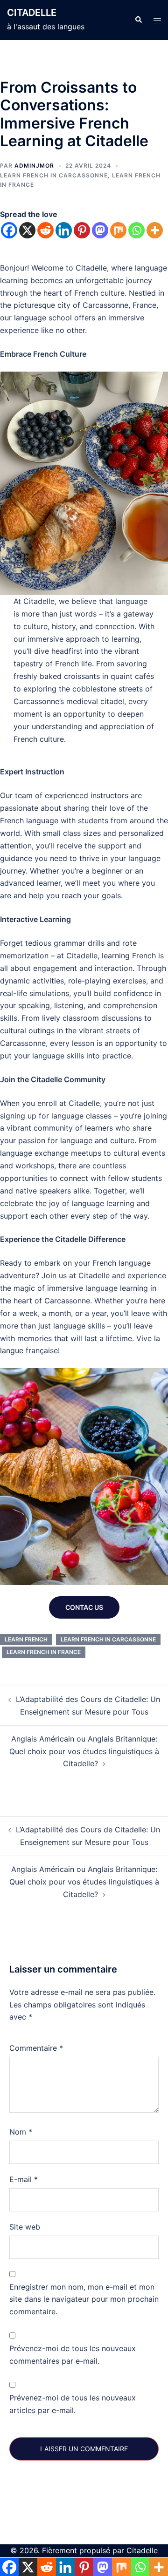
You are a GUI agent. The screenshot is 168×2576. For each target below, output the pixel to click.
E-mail (24, 2179)
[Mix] (118, 230)
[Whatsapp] (136, 230)
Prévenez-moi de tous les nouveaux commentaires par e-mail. (73, 2355)
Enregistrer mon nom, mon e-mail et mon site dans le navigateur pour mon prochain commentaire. (84, 2299)
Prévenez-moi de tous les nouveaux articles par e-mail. (73, 2404)
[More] (155, 230)
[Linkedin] (64, 230)
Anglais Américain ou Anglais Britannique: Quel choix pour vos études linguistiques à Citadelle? (84, 1751)
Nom (21, 2132)
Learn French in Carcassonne (54, 175)
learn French (26, 1639)
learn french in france (44, 1652)
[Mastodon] (100, 230)
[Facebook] (9, 230)
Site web (25, 2227)
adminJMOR (34, 166)
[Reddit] (45, 230)
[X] (27, 230)
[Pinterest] (82, 230)
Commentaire (36, 2048)
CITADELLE (32, 13)
